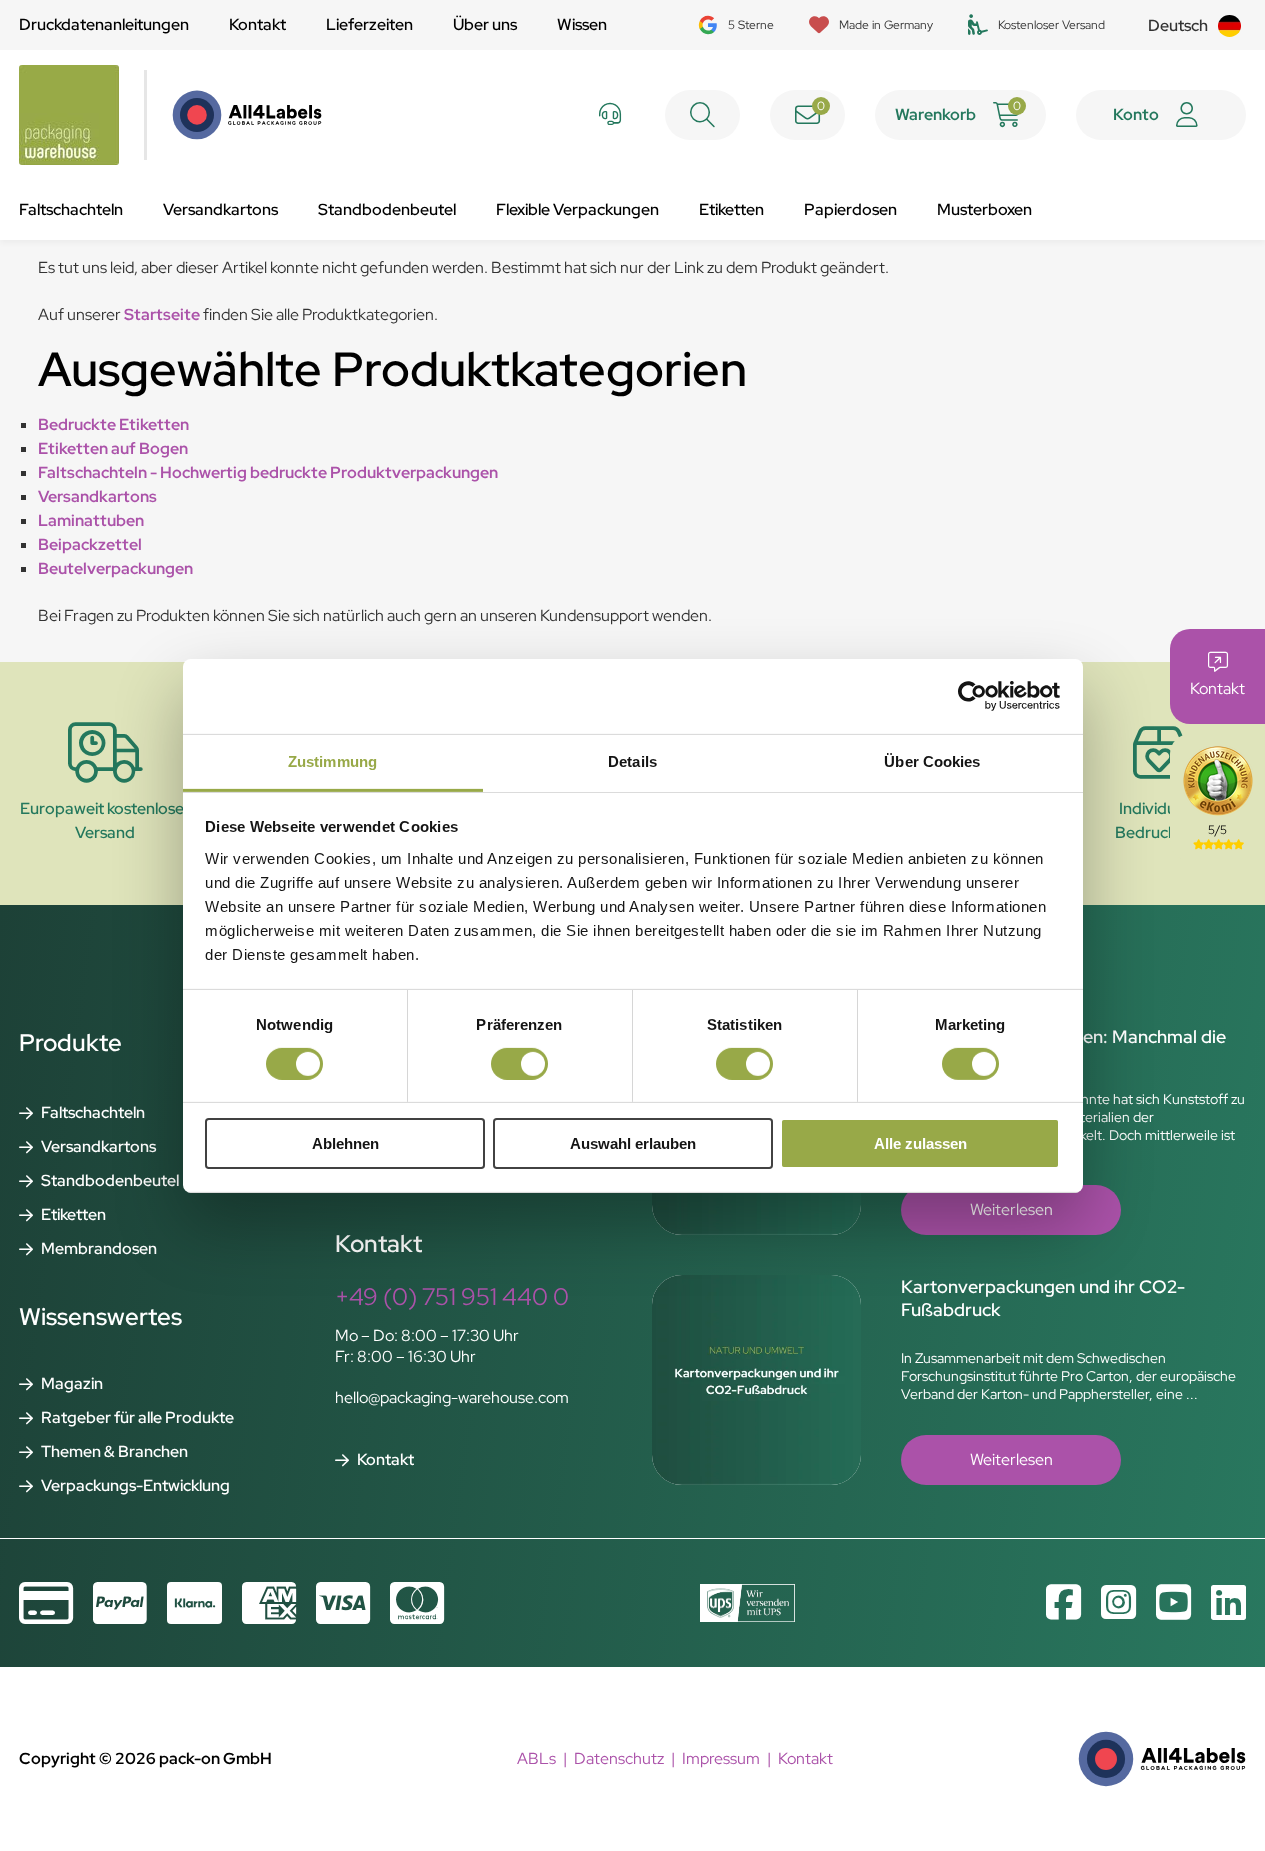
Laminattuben (91, 520)
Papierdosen (850, 209)
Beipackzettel (90, 544)
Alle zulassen (920, 1143)
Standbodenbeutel (387, 209)
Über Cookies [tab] (932, 760)
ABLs (536, 1758)
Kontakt (257, 24)
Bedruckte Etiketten (113, 424)
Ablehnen (345, 1143)
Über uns (485, 24)
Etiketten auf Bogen (113, 448)
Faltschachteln (71, 209)
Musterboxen (984, 209)
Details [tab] (632, 760)
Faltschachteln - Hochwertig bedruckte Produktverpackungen (268, 472)
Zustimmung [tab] (332, 760)
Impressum (721, 1758)
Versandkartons (220, 209)
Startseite (162, 314)
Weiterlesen (1011, 1209)
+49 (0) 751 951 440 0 (452, 1296)
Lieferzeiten (369, 24)
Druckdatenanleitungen (104, 24)
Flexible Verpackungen (577, 209)
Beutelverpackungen (115, 568)
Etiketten (731, 209)
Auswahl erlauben (633, 1143)
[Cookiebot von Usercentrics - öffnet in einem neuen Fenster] (972, 696)
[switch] (519, 1064)
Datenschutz (619, 1758)
